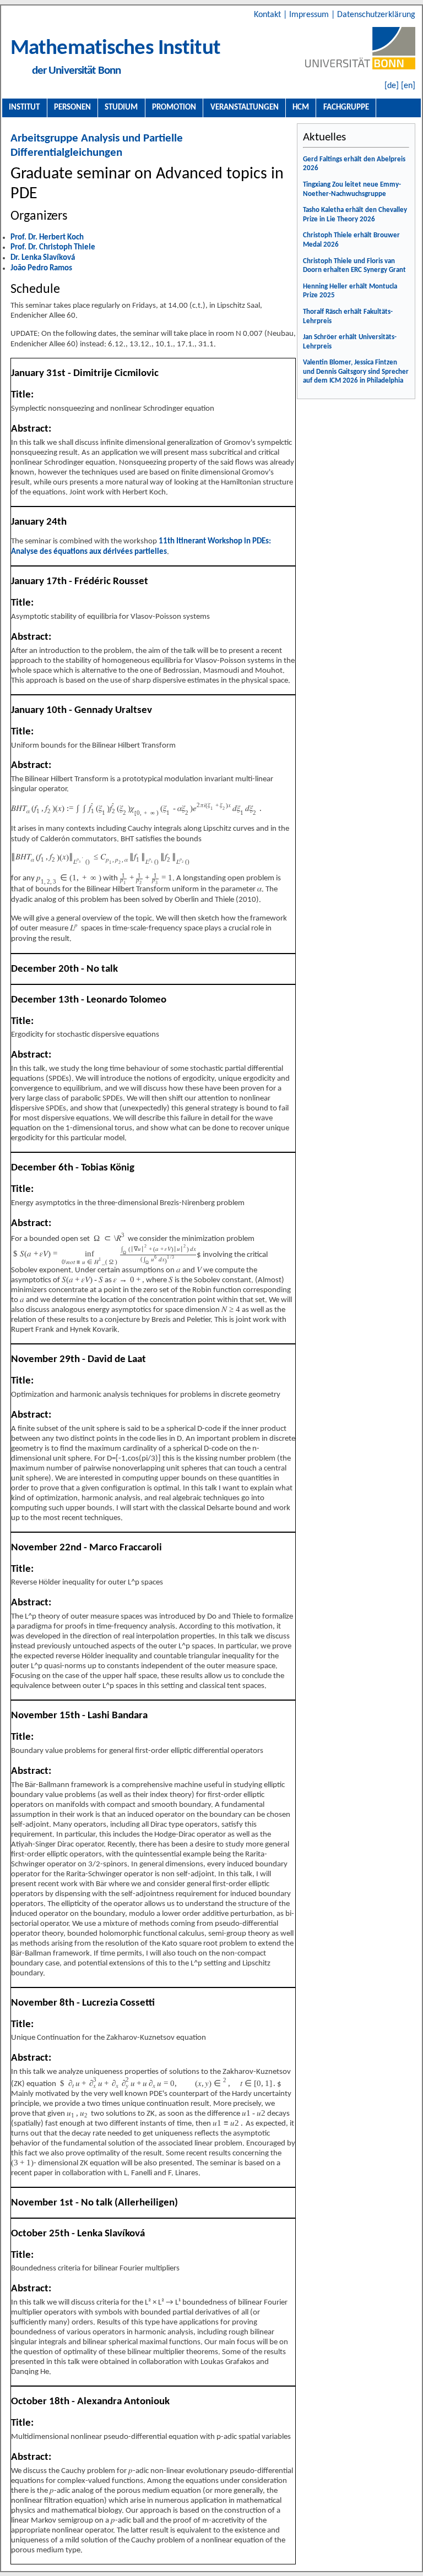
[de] (392, 86)
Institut (24, 107)
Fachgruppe (346, 107)
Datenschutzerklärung (376, 15)
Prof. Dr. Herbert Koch (47, 238)
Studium (121, 107)
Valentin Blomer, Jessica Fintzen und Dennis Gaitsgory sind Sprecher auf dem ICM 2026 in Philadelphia (356, 372)
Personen (72, 107)
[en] (408, 86)
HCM (301, 107)
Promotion (174, 107)
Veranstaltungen (245, 107)
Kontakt (269, 15)
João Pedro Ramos (41, 268)
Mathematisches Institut (115, 49)
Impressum (310, 15)
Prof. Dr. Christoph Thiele (53, 247)
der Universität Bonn (76, 71)
